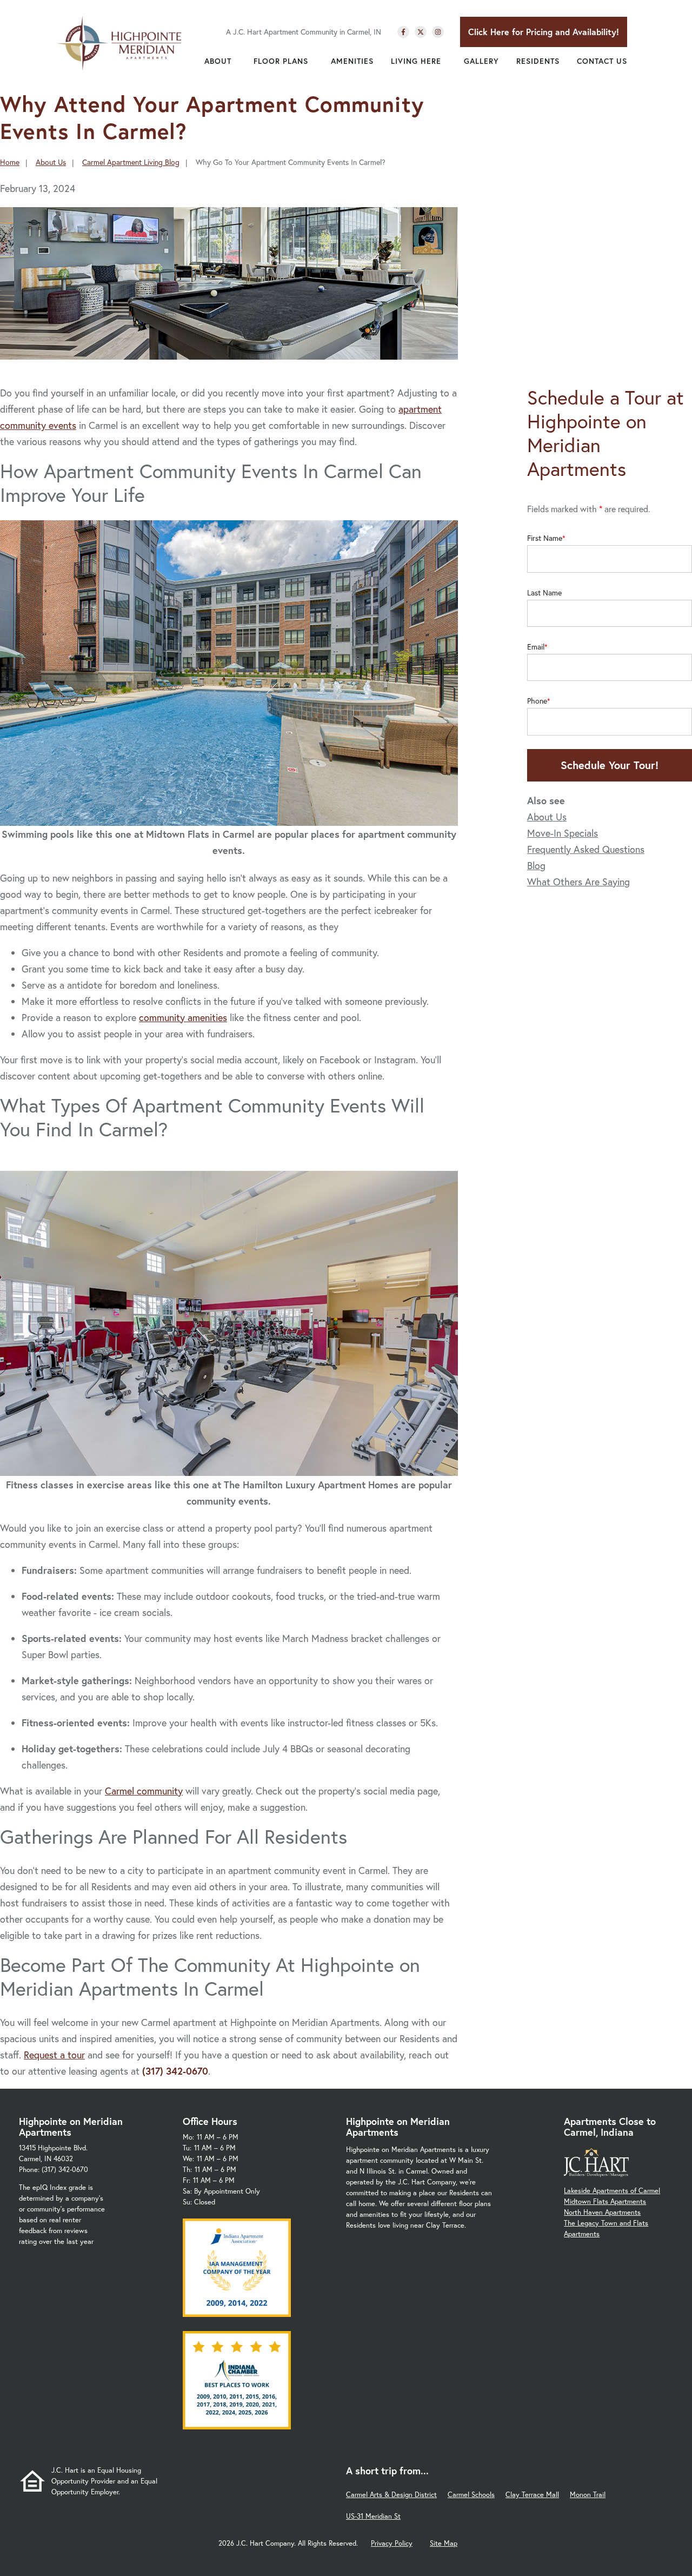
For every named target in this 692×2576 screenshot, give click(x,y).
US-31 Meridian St (373, 2516)
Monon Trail (588, 2495)
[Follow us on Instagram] (438, 32)
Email (536, 647)
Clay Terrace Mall (532, 2495)
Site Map (444, 2543)
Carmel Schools (471, 2495)
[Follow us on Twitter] (421, 32)
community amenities (183, 1017)
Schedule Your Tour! (610, 765)
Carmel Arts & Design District (391, 2495)
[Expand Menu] (237, 61)
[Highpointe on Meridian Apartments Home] (119, 43)
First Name (545, 538)
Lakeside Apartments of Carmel (612, 2191)
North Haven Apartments (602, 2212)
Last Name (544, 593)
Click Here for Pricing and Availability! (544, 32)
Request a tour (54, 2055)
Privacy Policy (392, 2543)
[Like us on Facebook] (403, 32)
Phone (537, 701)
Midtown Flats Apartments (605, 2201)
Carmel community (144, 1791)
